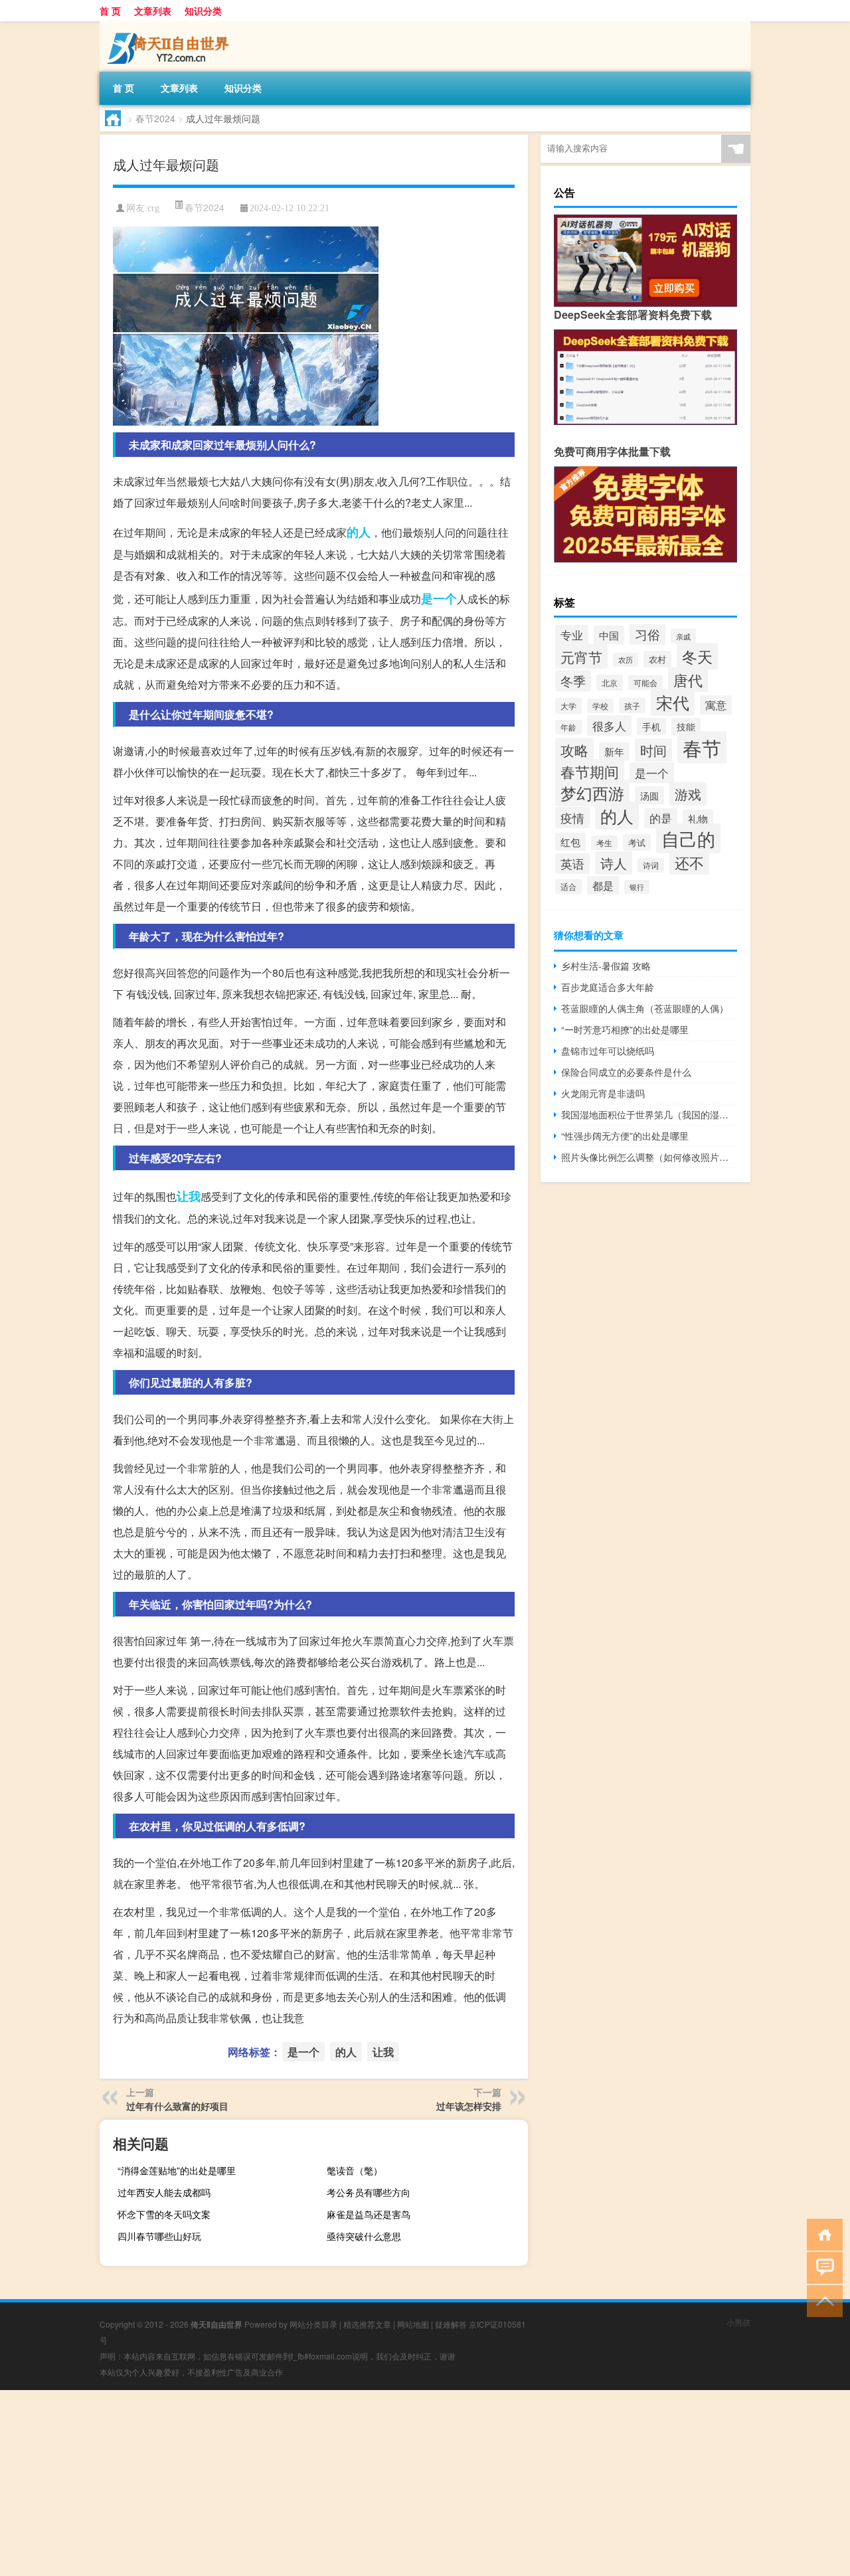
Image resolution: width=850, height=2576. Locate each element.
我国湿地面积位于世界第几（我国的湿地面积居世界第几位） (649, 1114)
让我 (189, 1196)
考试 (637, 842)
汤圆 (649, 795)
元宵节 (581, 656)
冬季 (573, 681)
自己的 (688, 838)
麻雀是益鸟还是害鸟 (369, 2214)
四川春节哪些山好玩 (159, 2236)
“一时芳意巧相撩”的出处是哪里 (625, 1029)
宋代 (673, 702)
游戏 (688, 794)
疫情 (572, 817)
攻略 (574, 750)
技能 (686, 727)
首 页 (110, 11)
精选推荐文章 (367, 2324)
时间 (653, 750)
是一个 (439, 598)
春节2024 (155, 118)
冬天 (697, 656)
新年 (614, 751)
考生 (604, 843)
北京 (610, 683)
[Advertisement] (398, 2483)
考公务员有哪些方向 (369, 2192)
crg (153, 208)
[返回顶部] (822, 2300)
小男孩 (738, 2322)
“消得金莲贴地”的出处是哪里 (177, 2170)
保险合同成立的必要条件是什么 (626, 1072)
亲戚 (683, 636)
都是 (603, 885)
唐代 (688, 680)
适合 (568, 887)
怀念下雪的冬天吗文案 (164, 2214)
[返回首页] (822, 2234)
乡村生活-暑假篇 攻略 (606, 966)
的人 (359, 532)
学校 (600, 706)
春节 (702, 747)
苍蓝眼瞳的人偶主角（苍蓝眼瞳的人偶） (645, 1008)
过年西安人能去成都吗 (164, 2192)
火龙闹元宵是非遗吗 (603, 1093)
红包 (570, 842)
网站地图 (413, 2324)
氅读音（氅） (355, 2170)
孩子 (632, 706)
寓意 (716, 705)
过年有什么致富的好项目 (177, 2106)
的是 (661, 818)
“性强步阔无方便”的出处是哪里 (625, 1136)
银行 (637, 887)
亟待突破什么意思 (364, 2236)
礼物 (698, 818)
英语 (572, 864)
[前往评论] (822, 2267)
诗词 (651, 865)
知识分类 (203, 11)
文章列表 (153, 11)
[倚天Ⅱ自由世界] (169, 26)
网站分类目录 (313, 2324)
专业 (572, 635)
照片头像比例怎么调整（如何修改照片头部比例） (649, 1157)
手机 (651, 727)
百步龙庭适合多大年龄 (608, 987)
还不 (689, 862)
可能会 (645, 683)
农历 (626, 660)
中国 (609, 635)
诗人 (614, 863)
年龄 (568, 727)
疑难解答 (451, 2324)
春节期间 (590, 771)
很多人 (609, 726)
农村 (657, 659)
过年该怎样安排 (469, 2106)
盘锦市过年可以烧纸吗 (608, 1051)
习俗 (647, 634)
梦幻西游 (592, 793)
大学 (568, 706)
